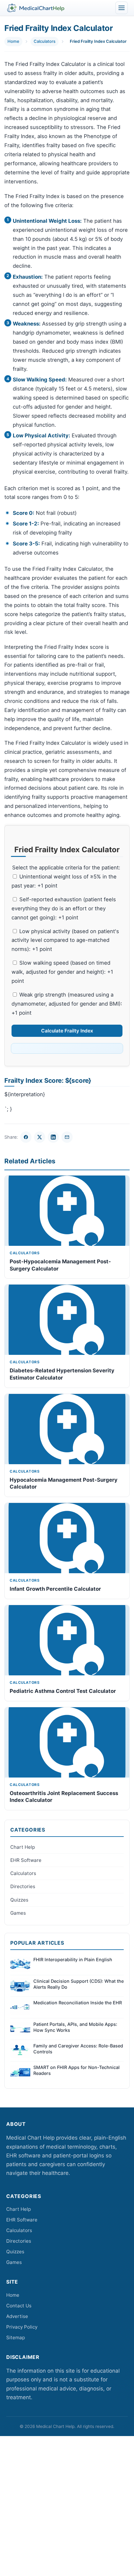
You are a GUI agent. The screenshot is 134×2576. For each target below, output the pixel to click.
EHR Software (26, 1860)
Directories (23, 1886)
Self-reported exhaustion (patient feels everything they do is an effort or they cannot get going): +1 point (64, 908)
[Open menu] (122, 8)
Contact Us (19, 2306)
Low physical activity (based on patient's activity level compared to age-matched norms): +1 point (65, 940)
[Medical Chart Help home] (36, 8)
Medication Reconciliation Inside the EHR (78, 2003)
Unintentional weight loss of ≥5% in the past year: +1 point (64, 881)
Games (18, 1913)
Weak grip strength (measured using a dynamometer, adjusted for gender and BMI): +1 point (67, 1004)
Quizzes (19, 1900)
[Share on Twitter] (40, 1137)
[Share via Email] (67, 1137)
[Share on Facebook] (26, 1137)
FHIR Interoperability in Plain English (73, 1959)
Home (13, 41)
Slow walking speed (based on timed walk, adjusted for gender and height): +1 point (62, 972)
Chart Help (23, 1847)
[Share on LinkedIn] (53, 1137)
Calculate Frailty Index (67, 1031)
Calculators (45, 41)
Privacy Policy (22, 2327)
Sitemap (16, 2337)
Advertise (17, 2316)
